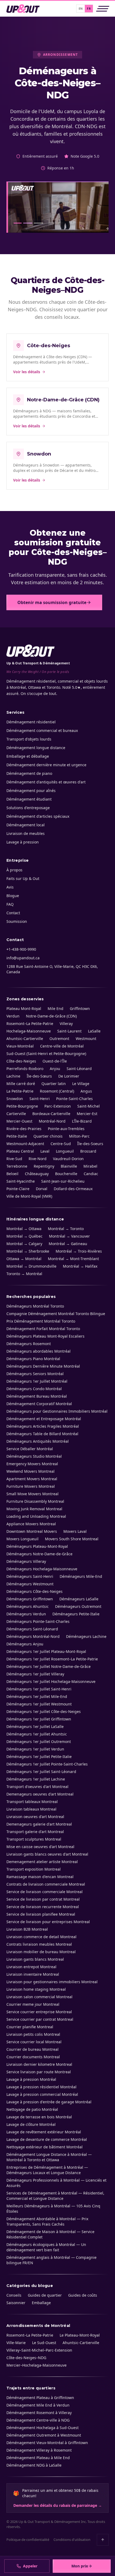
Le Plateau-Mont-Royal (80, 2335)
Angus (86, 1091)
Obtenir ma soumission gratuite (52, 602)
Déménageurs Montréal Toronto (35, 1306)
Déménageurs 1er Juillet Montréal (37, 1381)
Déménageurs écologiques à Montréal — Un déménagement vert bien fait (46, 2247)
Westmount (86, 1039)
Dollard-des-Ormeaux (73, 1189)
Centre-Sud (61, 1144)
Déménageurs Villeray (26, 1561)
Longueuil (65, 1151)
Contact (13, 913)
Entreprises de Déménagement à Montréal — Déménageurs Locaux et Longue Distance (47, 2170)
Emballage (41, 2303)
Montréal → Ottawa (24, 1229)
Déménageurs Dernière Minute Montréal (43, 1366)
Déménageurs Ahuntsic (28, 1606)
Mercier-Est (87, 1114)
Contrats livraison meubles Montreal (39, 1944)
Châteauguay (37, 1174)
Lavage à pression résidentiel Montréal (41, 2087)
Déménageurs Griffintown (30, 1599)
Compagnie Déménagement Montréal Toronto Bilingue (56, 1314)
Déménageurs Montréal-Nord (33, 1636)
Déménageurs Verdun (26, 1614)
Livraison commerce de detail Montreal (41, 1937)
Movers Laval (75, 1531)
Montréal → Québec (24, 1236)
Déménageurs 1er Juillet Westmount (39, 1704)
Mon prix (80, 2566)
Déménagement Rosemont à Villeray (39, 2413)
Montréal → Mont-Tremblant (73, 1259)
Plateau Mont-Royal (24, 1008)
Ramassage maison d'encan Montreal (40, 1877)
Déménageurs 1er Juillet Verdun (35, 1749)
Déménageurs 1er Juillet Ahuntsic (37, 1734)
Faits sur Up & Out (23, 878)
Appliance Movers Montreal (31, 1524)
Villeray (66, 1024)
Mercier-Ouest (19, 1121)
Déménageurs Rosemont (29, 1344)
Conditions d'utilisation (72, 2540)
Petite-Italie (17, 1136)
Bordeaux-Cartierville (51, 1114)
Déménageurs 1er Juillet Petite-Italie (39, 1757)
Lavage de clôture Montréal (31, 2124)
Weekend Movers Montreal (30, 1471)
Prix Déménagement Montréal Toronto (41, 1321)
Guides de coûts (83, 2295)
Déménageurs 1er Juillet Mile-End (37, 1696)
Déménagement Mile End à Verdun (38, 2405)
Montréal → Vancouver (69, 1236)
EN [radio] (81, 8)
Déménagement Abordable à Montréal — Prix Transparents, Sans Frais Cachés (47, 2221)
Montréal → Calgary (24, 1244)
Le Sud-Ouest (44, 2343)
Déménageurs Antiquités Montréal (38, 1441)
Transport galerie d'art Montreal (35, 1832)
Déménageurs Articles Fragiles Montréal (43, 1426)
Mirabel (90, 1166)
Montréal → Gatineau (68, 1244)
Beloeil (12, 1174)
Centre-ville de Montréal (62, 1046)
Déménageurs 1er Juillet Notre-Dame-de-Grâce (49, 1666)
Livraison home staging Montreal (36, 1989)
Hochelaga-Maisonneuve (29, 1031)
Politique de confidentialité (28, 2540)
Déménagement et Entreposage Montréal (44, 1419)
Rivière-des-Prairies (24, 1129)
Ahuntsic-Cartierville (25, 1039)
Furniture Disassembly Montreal (35, 1501)
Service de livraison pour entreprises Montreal (48, 1922)
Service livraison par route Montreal (39, 2072)
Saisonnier (16, 2303)
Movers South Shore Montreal (72, 1539)
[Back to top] (103, 2540)
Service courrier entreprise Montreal (39, 2012)
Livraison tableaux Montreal (31, 1809)
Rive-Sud (14, 1159)
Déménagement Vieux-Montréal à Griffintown (47, 2443)
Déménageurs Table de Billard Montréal (42, 1434)
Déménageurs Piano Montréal (33, 1359)
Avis (10, 887)
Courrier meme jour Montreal (33, 2004)
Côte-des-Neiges (21, 1061)
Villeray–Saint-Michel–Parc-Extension (39, 2350)
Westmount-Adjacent (25, 1144)
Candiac (91, 1174)
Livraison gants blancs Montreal (35, 1959)
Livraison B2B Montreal (27, 1929)
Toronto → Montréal (24, 1274)
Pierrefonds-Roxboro (25, 1069)
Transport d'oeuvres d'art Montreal (37, 1787)
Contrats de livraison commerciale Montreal (46, 1884)
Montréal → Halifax (80, 1266)
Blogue (13, 896)
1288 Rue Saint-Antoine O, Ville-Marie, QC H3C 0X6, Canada (52, 969)
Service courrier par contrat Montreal (40, 2019)
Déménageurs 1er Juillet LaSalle (35, 1726)
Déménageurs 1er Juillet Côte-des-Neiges (44, 1711)
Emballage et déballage (28, 756)
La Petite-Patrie (20, 1091)
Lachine (13, 1076)
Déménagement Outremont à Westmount (44, 2435)
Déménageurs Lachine (86, 1636)
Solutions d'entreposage (28, 808)
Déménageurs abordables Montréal (39, 1351)
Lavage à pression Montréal (31, 2079)
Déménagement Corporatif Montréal (39, 1404)
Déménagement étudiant (29, 799)
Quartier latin (54, 1084)
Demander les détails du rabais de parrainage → (58, 2505)
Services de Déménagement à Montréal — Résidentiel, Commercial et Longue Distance (55, 2196)
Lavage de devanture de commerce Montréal (47, 2139)
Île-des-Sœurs (39, 1076)
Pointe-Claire (18, 1189)
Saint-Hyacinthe (21, 1181)
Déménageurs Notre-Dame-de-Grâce (39, 1554)
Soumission (17, 921)
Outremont (59, 1039)
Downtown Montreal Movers (32, 1531)
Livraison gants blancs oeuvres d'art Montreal (47, 1854)
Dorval (42, 1189)
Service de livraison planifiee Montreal (41, 1914)
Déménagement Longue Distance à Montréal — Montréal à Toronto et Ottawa (49, 2157)
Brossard (88, 1151)
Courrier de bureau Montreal (32, 2049)
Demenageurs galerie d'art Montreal (39, 1824)
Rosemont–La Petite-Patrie (30, 1024)
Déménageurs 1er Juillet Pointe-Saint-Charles (47, 1764)
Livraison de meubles (26, 833)
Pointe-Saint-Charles (74, 1099)
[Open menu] (103, 9)
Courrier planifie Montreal (30, 2027)
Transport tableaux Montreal (32, 1802)
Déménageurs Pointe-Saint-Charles (38, 1621)
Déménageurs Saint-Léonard (32, 1629)
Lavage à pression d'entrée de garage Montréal (49, 2102)
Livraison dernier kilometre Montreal (39, 2064)
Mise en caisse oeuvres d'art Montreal (40, 1847)
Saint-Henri (40, 1099)
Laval (45, 1151)
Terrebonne (17, 1166)
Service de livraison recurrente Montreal (43, 1907)
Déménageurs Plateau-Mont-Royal (37, 1546)
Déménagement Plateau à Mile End (38, 2458)
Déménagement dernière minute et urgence (46, 765)
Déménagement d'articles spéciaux (38, 816)
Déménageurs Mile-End (81, 1576)
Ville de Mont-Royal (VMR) (29, 1196)
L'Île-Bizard (82, 1121)
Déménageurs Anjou (25, 1644)
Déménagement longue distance (36, 748)
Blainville (69, 1166)
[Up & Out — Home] (23, 9)
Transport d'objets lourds (29, 739)
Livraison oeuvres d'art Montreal (35, 1817)
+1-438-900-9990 (21, 949)
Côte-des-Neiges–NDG (26, 2358)
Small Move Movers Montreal (32, 1494)
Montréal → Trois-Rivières (79, 1251)
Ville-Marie (16, 2343)
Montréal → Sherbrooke (28, 1251)
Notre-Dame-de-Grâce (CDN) (51, 1016)
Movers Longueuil (22, 1539)
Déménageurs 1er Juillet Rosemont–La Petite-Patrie (52, 1659)
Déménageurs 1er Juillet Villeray (35, 1674)
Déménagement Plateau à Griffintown (40, 2398)
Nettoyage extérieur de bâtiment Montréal (45, 2147)
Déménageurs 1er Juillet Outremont (39, 1742)
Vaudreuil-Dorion (68, 1159)
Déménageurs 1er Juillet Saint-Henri (39, 1689)
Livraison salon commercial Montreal (39, 1997)
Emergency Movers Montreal (32, 1464)
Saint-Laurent (69, 1031)
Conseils (14, 2295)
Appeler (30, 2566)
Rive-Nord (38, 1159)
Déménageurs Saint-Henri (30, 1576)
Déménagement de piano (29, 773)
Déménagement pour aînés (31, 791)
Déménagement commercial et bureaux (42, 730)
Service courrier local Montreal (34, 2042)
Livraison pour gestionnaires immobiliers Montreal (52, 1982)
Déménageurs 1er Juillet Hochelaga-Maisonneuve (51, 1681)
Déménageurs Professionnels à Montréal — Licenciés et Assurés (56, 2183)
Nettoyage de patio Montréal (32, 2109)
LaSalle (94, 1031)
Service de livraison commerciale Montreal (45, 1892)
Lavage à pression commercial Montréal (42, 2094)
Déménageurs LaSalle (79, 1599)
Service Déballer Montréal (30, 1449)
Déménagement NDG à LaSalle (34, 2465)
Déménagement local (26, 825)
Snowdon (15, 1099)
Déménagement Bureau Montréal (37, 1396)
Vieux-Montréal (20, 1046)
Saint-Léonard (79, 1069)
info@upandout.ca (23, 958)
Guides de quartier (45, 2295)
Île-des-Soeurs (90, 1144)
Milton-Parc (79, 1136)
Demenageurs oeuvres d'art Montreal (40, 1794)
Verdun (13, 1016)
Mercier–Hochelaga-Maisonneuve (37, 2365)
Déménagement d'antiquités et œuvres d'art (46, 782)
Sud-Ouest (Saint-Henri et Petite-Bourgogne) (46, 1054)
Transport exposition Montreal (34, 1869)
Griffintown (80, 1008)
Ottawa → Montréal (24, 1259)
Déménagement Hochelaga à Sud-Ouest (43, 2428)
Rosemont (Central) (57, 1091)
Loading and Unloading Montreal (36, 1516)
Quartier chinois (48, 1136)
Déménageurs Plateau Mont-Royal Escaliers (45, 1336)
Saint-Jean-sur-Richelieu (63, 1181)
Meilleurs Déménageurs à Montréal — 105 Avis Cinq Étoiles (53, 2209)
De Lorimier (69, 1076)
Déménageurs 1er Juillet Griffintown (39, 1719)
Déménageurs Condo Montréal (34, 1389)
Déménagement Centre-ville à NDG (38, 2420)
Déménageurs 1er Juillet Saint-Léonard (41, 1772)
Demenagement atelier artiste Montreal (42, 1862)
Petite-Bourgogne (22, 1106)
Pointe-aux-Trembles (66, 1129)
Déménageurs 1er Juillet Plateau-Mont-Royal (46, 1651)
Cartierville (16, 1114)
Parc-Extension (58, 1106)
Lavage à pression (23, 842)
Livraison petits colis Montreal (33, 2034)
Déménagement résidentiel (31, 722)
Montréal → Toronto (66, 1229)
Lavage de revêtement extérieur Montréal (44, 2132)
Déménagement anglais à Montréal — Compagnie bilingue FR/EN (51, 2260)
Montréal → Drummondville (31, 1266)
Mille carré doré (21, 1084)
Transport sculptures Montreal (34, 1839)
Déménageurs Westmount (30, 1584)
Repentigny (44, 1166)
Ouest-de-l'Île (55, 1061)
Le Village (81, 1084)
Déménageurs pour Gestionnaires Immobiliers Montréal (57, 1411)
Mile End (55, 1008)
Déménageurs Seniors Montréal (35, 1374)
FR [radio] (89, 8)
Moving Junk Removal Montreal (34, 1509)
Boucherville (66, 1174)
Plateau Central (20, 1151)
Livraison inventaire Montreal (33, 1974)
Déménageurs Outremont (78, 1606)
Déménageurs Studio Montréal (34, 1456)
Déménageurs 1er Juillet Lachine (36, 1779)
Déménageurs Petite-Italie (76, 1614)
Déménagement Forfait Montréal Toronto (43, 1329)
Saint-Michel (89, 1106)
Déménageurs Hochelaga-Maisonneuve (42, 1569)
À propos (14, 870)
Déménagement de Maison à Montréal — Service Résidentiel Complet (50, 2234)
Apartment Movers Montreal (32, 1479)
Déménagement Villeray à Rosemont (39, 2450)
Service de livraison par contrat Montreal (43, 1899)
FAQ (10, 904)
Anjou (55, 1069)
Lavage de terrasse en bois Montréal (39, 2117)
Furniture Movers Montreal (31, 1486)
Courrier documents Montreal (33, 2057)
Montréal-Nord (52, 1121)
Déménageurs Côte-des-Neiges (34, 1591)
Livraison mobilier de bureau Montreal (41, 1952)
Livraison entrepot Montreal (31, 1967)
